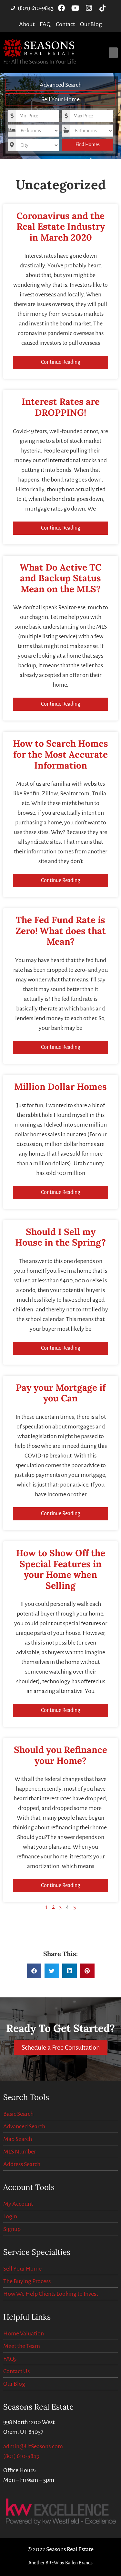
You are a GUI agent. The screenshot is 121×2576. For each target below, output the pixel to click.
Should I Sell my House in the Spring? (60, 1237)
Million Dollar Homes (60, 1087)
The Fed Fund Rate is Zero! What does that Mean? (61, 931)
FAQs (10, 2359)
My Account (18, 2204)
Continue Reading (61, 362)
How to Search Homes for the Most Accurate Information (60, 754)
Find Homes (88, 144)
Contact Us (16, 2371)
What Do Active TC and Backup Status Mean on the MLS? (60, 578)
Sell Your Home (60, 99)
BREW (52, 2563)
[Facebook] (62, 8)
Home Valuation (24, 2333)
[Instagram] (89, 8)
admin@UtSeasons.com (33, 2446)
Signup (12, 2229)
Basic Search (18, 2114)
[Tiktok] (102, 8)
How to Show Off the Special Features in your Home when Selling (61, 1569)
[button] (113, 53)
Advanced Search (61, 85)
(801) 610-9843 (21, 2456)
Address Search (22, 2164)
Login (10, 2216)
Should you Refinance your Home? (60, 1755)
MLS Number (20, 2152)
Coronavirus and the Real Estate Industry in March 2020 (61, 227)
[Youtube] (75, 8)
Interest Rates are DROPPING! (61, 407)
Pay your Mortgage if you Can (61, 1393)
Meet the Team (22, 2346)
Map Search (18, 2139)
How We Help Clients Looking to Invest (51, 2294)
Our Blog (14, 2384)
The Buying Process (27, 2281)
